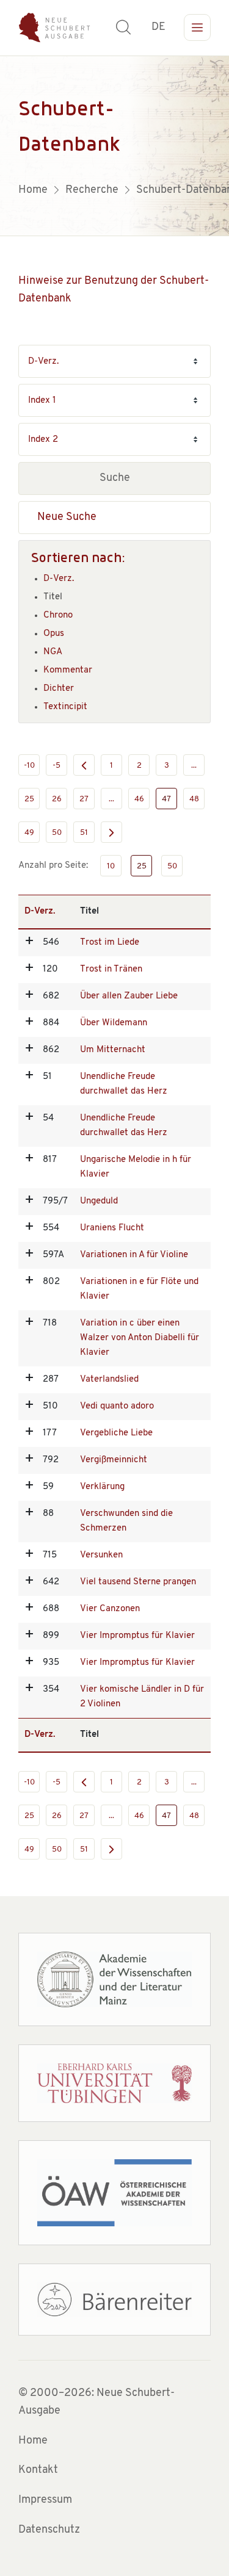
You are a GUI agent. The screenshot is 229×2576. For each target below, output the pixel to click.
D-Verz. (59, 579)
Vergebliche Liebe (116, 1433)
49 (29, 833)
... (194, 766)
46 (139, 799)
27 (84, 799)
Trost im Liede (110, 943)
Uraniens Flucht (112, 1228)
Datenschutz (49, 2530)
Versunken (101, 1555)
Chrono (58, 615)
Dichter (59, 689)
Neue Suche (67, 518)
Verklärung (102, 1487)
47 (166, 799)
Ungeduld (99, 1201)
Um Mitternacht (113, 1050)
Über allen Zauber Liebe (129, 996)
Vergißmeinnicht (114, 1460)
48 (194, 799)
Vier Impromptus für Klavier (137, 1636)
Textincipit (65, 707)
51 (84, 833)
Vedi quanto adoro (117, 1406)
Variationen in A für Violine (134, 1255)
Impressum (45, 2500)
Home (33, 2441)
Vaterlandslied (109, 1380)
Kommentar (68, 670)
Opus (54, 634)
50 (57, 833)
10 (111, 866)
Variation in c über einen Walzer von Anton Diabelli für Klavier (140, 1338)
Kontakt (38, 2470)
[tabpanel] (114, 146)
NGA (53, 652)
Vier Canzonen (110, 1609)
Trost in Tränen (111, 969)
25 (29, 799)
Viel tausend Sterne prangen (138, 1582)
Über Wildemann (114, 1023)
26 (57, 799)
